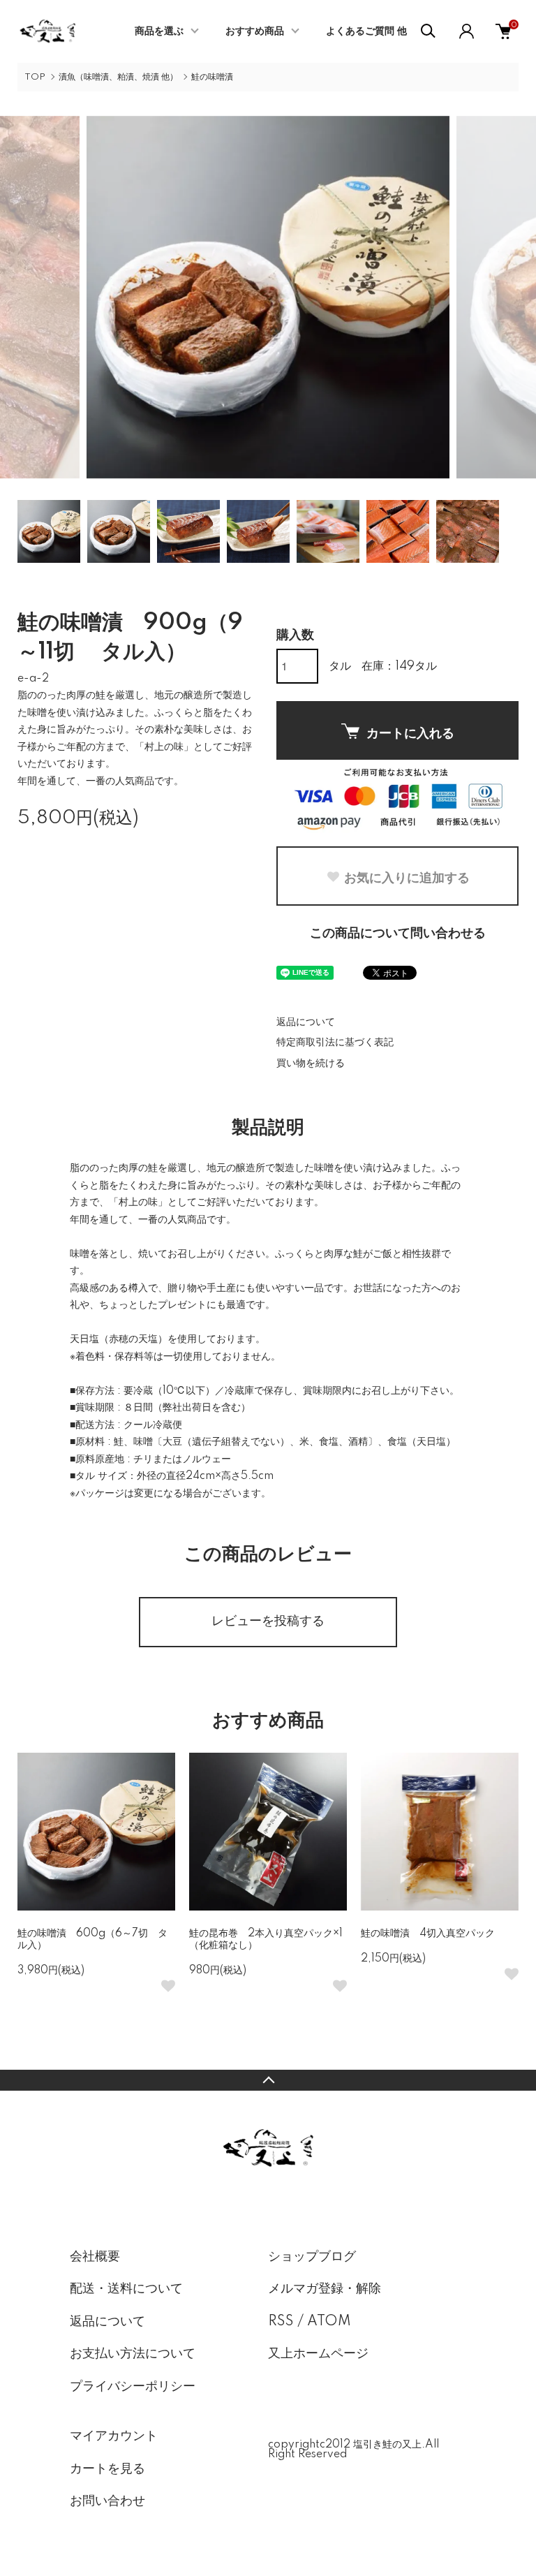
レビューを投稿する (268, 1621)
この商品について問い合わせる (398, 934)
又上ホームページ (318, 2354)
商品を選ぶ (159, 31)
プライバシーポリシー (133, 2387)
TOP (35, 77)
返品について (306, 1022)
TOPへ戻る (268, 2080)
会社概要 (95, 2257)
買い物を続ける (311, 1063)
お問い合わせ (107, 2501)
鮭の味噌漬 (212, 77)
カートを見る (107, 2469)
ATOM (329, 2322)
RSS (281, 2322)
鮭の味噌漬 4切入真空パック (428, 1934)
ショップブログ (312, 2257)
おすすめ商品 (255, 31)
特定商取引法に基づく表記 (335, 1043)
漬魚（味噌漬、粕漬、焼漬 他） (118, 77)
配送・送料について (126, 2289)
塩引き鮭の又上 (387, 2445)
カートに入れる (410, 733)
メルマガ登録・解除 (325, 2289)
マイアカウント (114, 2436)
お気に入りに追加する (407, 877)
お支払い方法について (133, 2354)
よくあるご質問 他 (366, 31)
